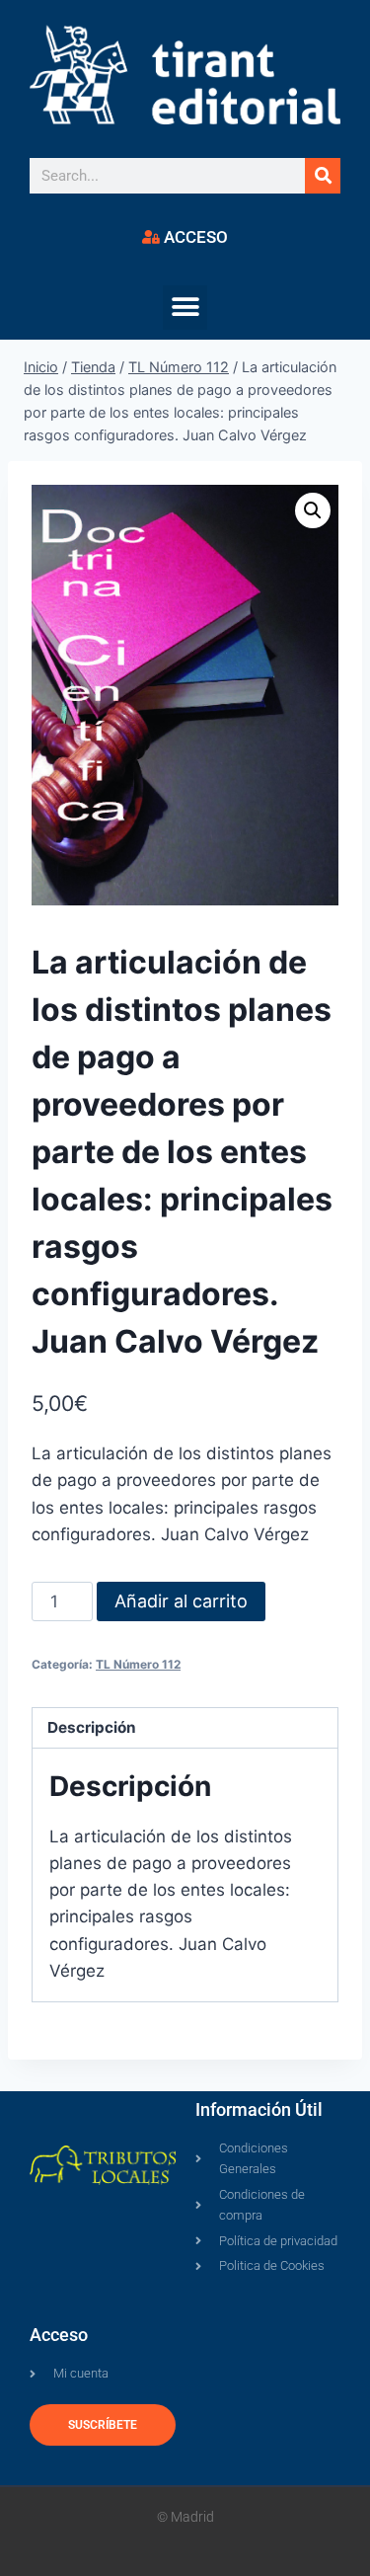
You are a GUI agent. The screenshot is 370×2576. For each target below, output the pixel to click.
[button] (185, 308)
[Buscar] (323, 176)
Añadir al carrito (181, 1601)
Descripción (92, 1727)
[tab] (185, 1728)
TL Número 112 (138, 1664)
